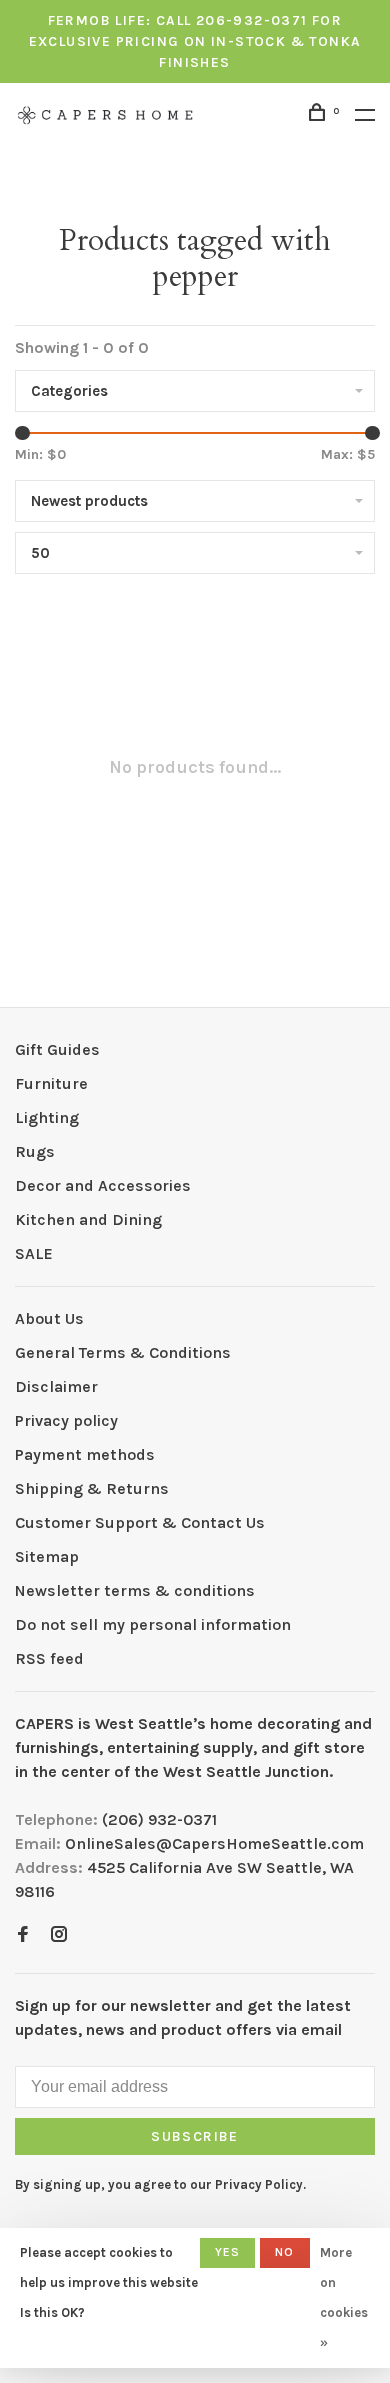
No (284, 2252)
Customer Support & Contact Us (140, 1522)
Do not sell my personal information (153, 1624)
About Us (49, 1318)
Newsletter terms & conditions (135, 1590)
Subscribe (195, 2136)
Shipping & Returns (92, 1488)
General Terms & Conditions (123, 1352)
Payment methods (85, 1454)
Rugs (35, 1151)
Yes (228, 2252)
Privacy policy (66, 1420)
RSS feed (49, 1658)
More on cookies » (344, 2297)
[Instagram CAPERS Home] (59, 1935)
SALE (34, 1253)
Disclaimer (56, 1386)
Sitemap (47, 1556)
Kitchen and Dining (88, 1219)
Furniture (51, 1083)
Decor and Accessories (103, 1185)
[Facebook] (23, 1935)
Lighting (47, 1117)
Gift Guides (57, 1049)
